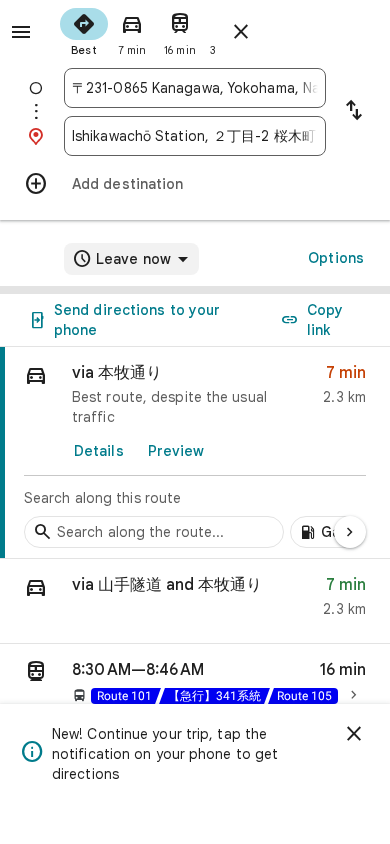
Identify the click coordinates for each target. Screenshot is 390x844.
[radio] (84, 30)
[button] (195, 601)
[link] (195, 453)
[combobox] (195, 88)
